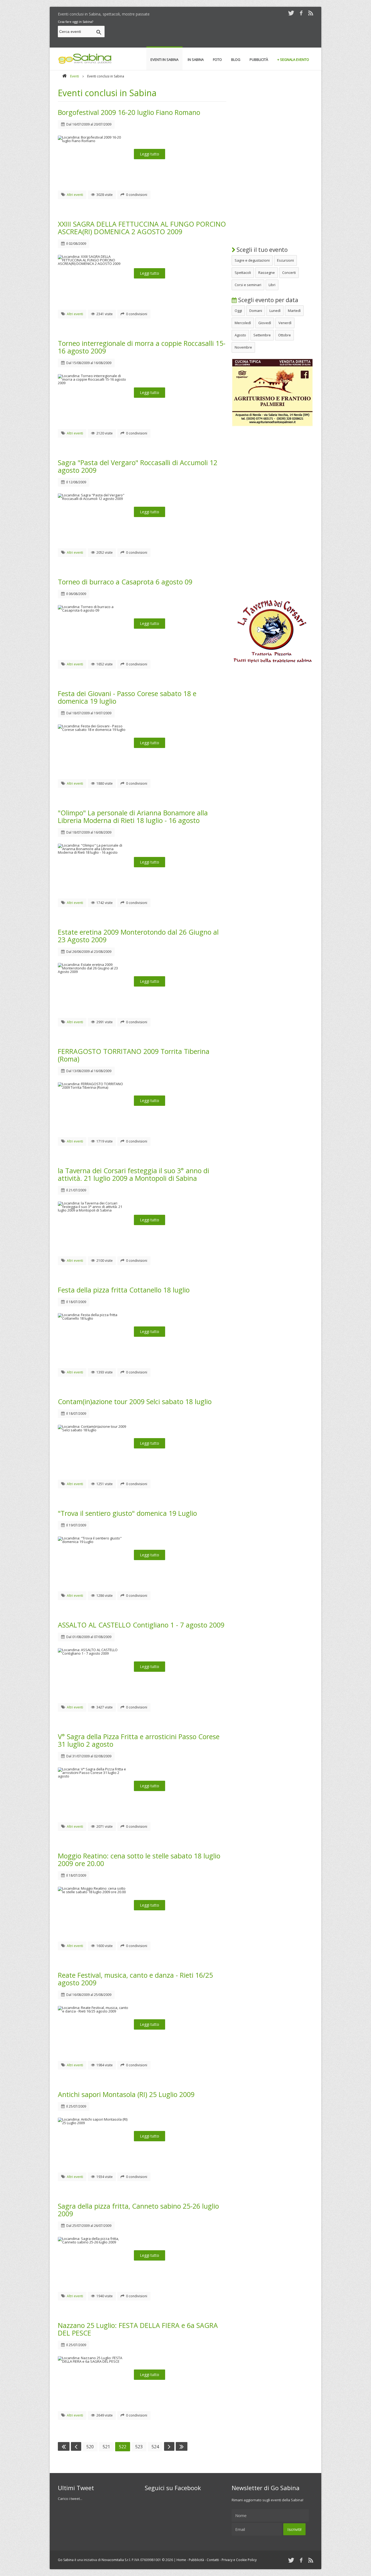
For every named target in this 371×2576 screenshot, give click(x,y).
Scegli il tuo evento (261, 250)
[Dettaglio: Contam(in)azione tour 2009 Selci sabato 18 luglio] (96, 1430)
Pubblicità (196, 2560)
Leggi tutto (150, 154)
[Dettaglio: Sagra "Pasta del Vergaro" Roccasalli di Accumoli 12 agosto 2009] (96, 499)
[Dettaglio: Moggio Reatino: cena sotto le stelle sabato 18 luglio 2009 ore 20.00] (96, 1892)
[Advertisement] (214, 32)
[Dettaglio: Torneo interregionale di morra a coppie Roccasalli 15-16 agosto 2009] (96, 383)
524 (155, 2447)
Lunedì (275, 311)
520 (90, 2447)
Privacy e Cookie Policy (239, 2560)
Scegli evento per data (268, 300)
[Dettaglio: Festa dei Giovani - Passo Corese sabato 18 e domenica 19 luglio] (96, 730)
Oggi (238, 311)
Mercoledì (243, 323)
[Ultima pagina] (182, 2446)
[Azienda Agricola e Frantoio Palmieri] (272, 425)
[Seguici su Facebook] (301, 13)
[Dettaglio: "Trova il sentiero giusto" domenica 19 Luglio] (96, 1542)
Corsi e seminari (248, 285)
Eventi (75, 76)
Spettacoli (243, 273)
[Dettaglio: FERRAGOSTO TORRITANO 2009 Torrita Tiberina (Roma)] (96, 1087)
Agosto (240, 335)
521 (106, 2447)
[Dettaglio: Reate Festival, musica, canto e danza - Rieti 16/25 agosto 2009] (96, 2011)
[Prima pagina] (64, 2446)
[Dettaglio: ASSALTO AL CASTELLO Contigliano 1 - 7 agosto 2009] (96, 1653)
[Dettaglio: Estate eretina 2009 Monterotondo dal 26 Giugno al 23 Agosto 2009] (96, 972)
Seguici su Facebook (173, 2488)
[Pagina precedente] (76, 2446)
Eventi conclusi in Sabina (107, 93)
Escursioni (285, 260)
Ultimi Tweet (76, 2488)
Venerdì (285, 323)
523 (139, 2447)
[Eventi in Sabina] (85, 63)
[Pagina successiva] (169, 2446)
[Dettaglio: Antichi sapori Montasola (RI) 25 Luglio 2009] (96, 2123)
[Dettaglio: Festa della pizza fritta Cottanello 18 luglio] (96, 1318)
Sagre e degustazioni (252, 260)
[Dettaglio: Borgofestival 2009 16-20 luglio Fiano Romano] (96, 141)
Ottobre (284, 335)
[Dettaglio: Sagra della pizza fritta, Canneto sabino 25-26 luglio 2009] (96, 2242)
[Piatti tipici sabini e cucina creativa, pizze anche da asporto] (272, 665)
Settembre (262, 335)
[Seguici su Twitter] (291, 13)
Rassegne (267, 273)
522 (123, 2447)
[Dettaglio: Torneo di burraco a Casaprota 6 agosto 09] (96, 610)
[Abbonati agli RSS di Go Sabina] (311, 13)
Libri (272, 285)
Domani (256, 311)
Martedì (294, 311)
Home (181, 2560)
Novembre (243, 347)
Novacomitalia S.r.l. (116, 2560)
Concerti (289, 273)
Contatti (213, 2560)
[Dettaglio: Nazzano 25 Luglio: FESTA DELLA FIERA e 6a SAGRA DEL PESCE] (96, 2361)
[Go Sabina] (64, 76)
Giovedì (265, 323)
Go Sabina (66, 2560)
